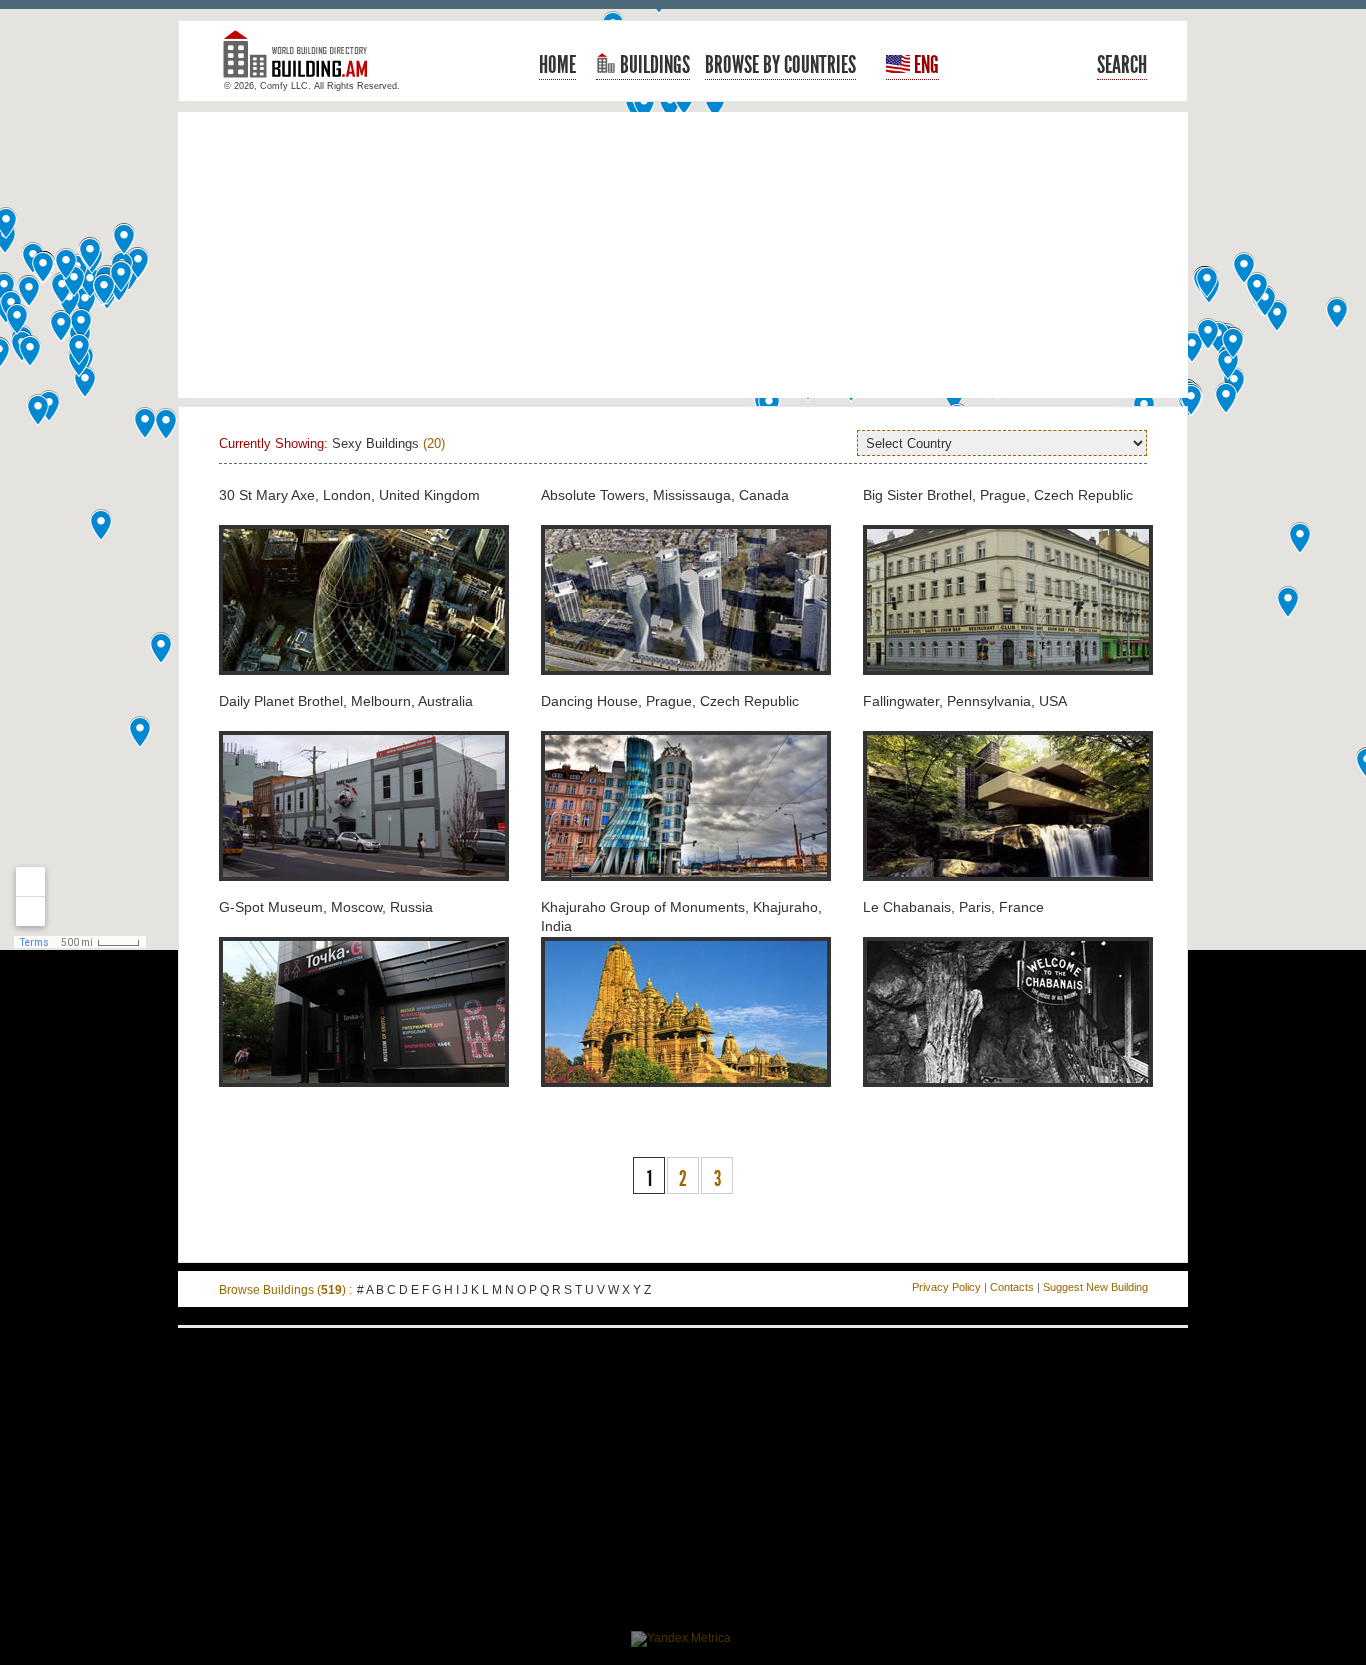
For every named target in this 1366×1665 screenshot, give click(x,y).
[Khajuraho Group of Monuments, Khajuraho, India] (686, 1098)
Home (557, 65)
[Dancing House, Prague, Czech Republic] (686, 892)
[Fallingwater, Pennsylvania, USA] (1008, 892)
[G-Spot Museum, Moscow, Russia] (364, 1098)
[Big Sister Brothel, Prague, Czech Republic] (1008, 686)
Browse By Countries (780, 65)
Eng (924, 65)
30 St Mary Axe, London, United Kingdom (349, 495)
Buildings (653, 65)
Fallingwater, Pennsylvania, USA (965, 701)
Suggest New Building (1095, 1287)
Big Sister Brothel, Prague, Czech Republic (998, 495)
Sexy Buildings (375, 443)
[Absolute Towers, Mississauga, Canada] (686, 686)
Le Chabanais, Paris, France (953, 907)
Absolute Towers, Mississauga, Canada (665, 495)
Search (1122, 65)
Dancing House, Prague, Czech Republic (670, 701)
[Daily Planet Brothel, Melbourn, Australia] (364, 892)
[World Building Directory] (303, 62)
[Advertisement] (683, 255)
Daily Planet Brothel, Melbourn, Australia (346, 701)
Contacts (1012, 1287)
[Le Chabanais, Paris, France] (1008, 1098)
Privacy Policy (946, 1287)
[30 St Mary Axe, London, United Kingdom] (364, 686)
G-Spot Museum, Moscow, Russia (326, 907)
